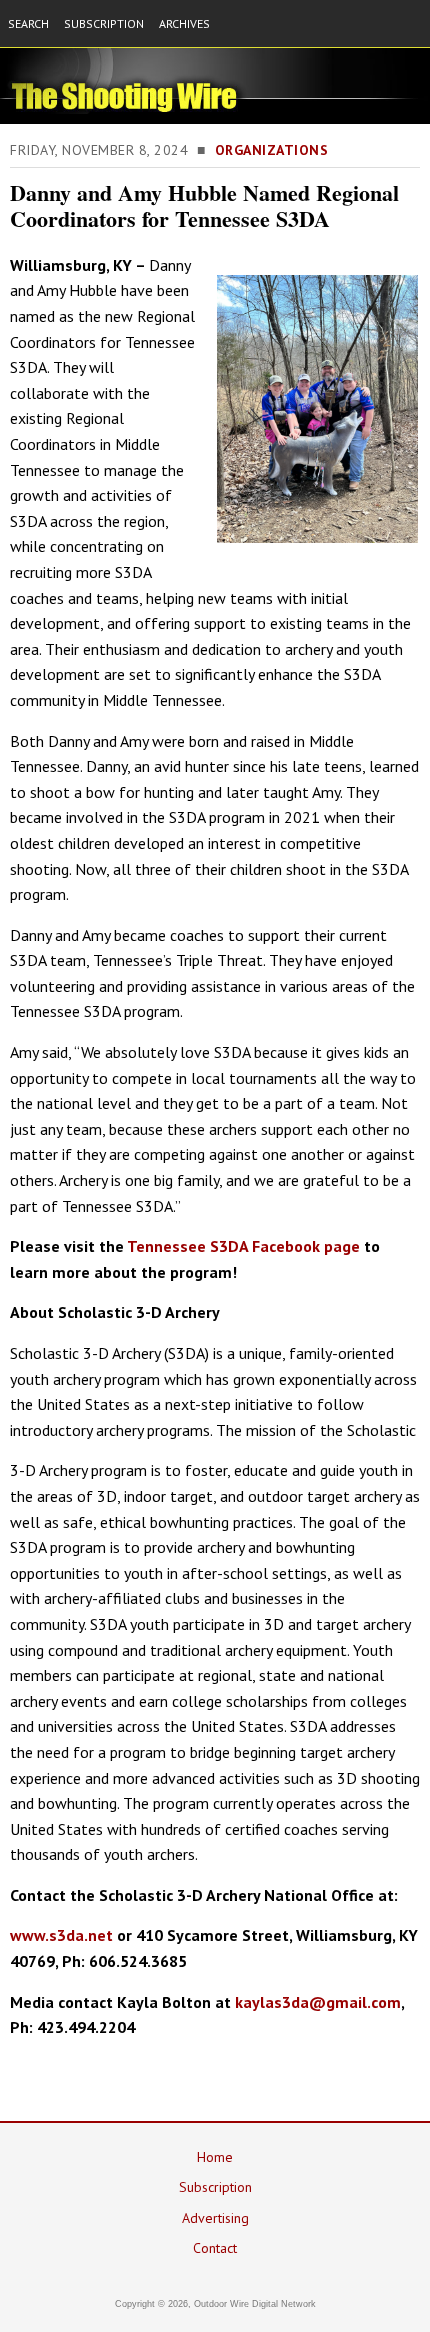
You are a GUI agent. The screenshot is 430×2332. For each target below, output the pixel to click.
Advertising (215, 2218)
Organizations (272, 150)
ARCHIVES (184, 23)
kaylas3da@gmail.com (318, 2002)
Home (215, 2157)
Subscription (215, 2187)
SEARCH (28, 23)
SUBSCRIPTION (104, 23)
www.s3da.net (61, 1935)
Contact (215, 2248)
